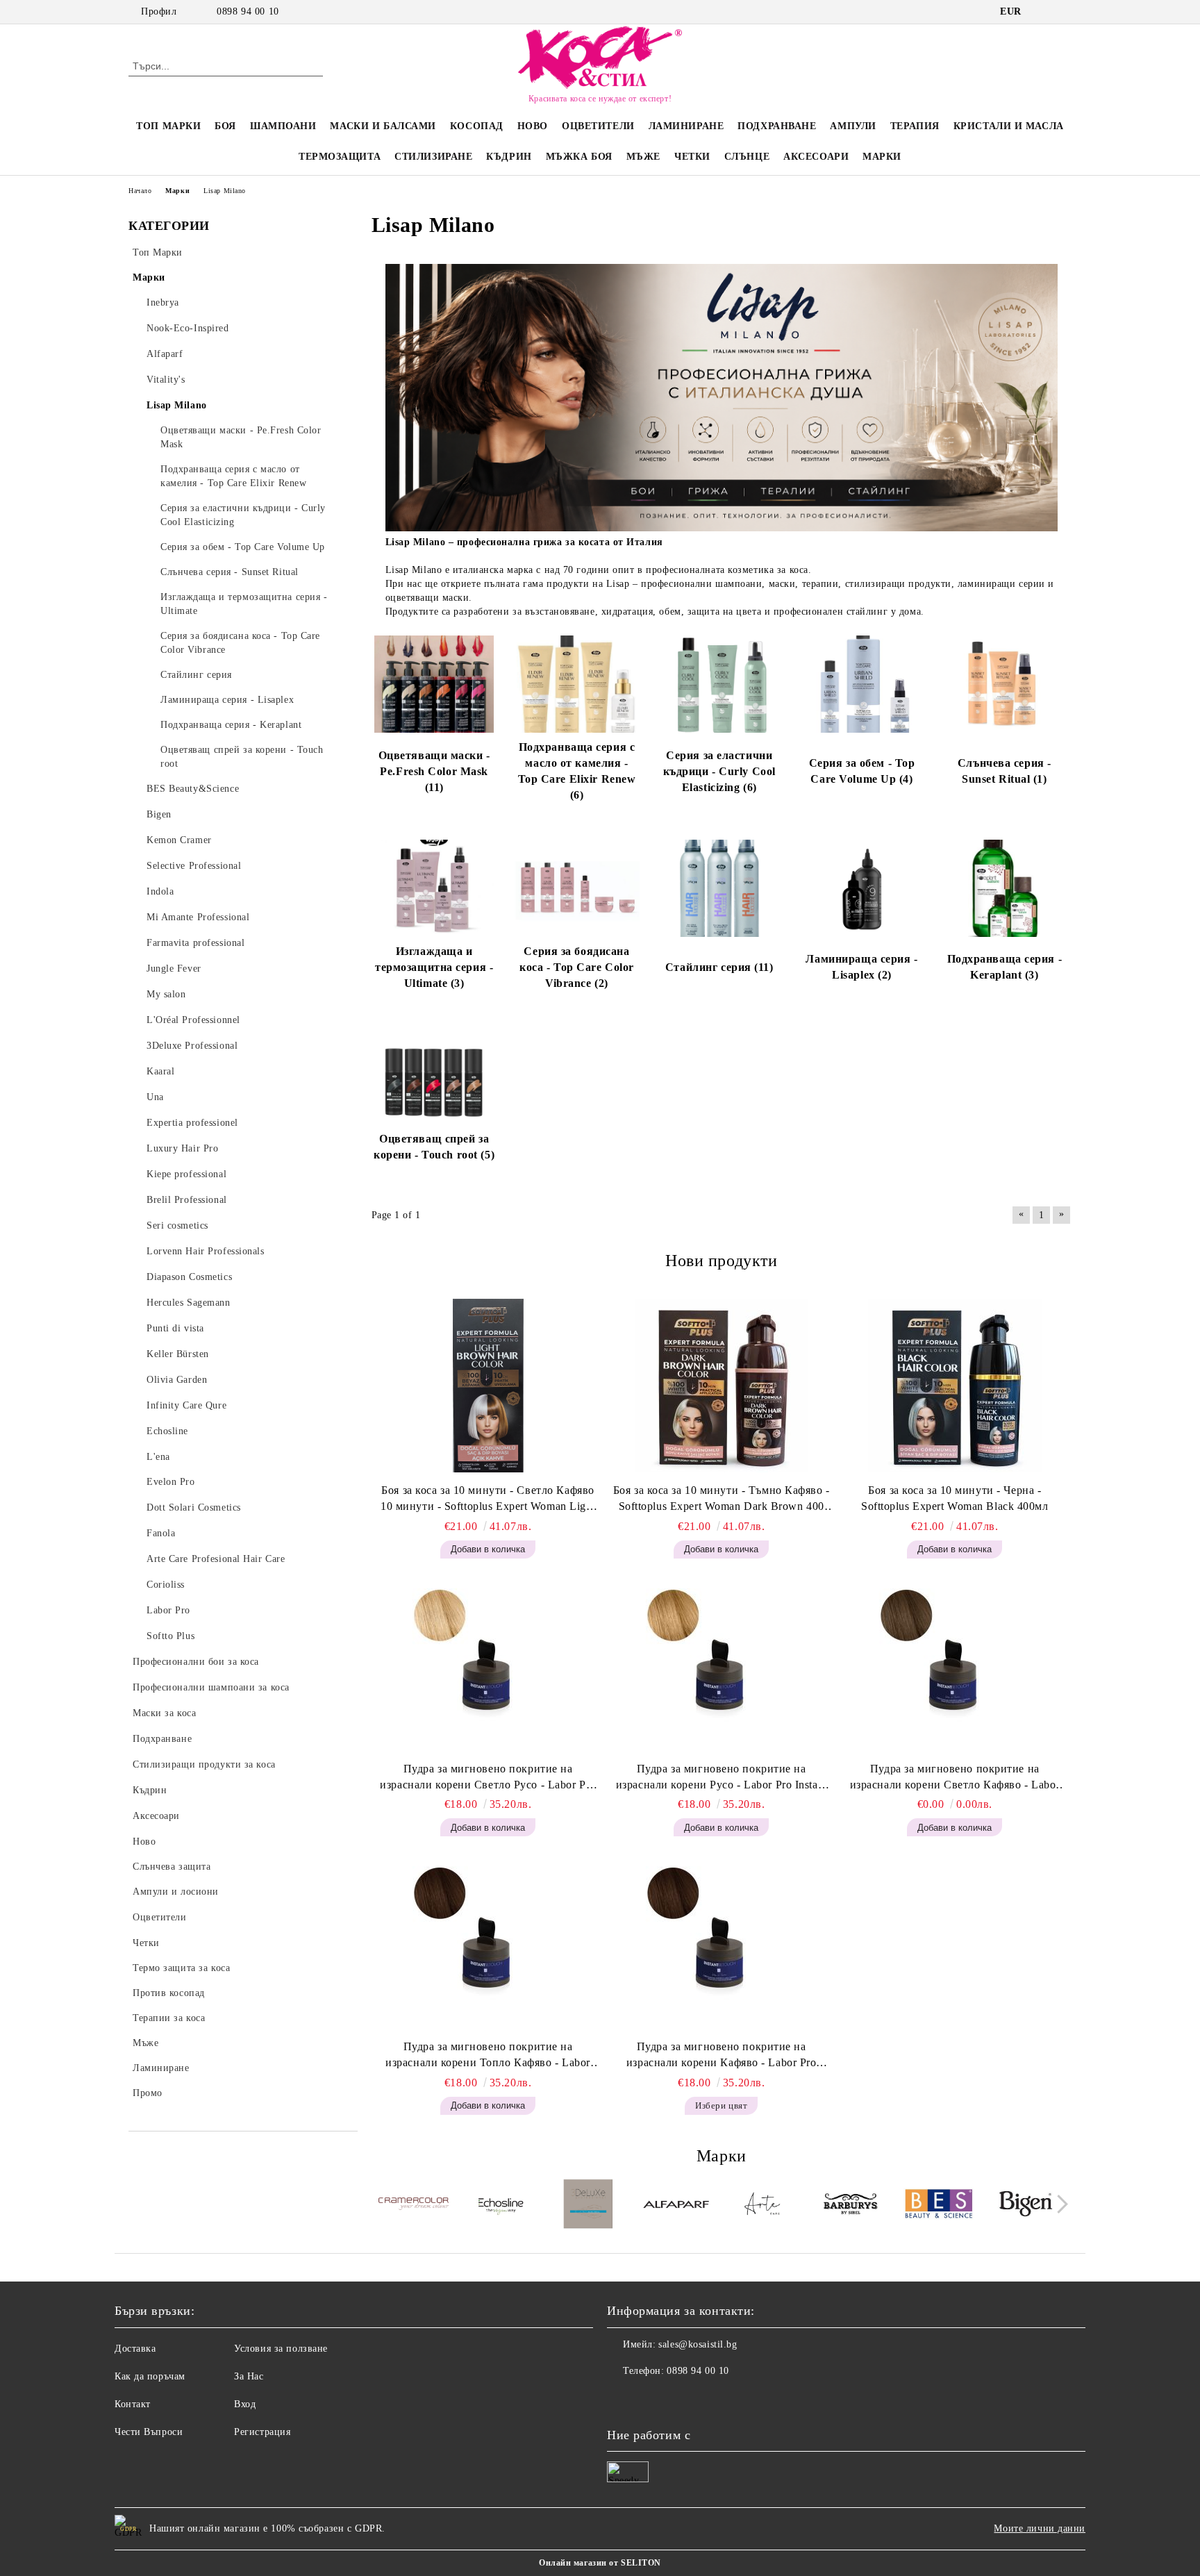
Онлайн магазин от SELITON (600, 2563)
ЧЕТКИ (692, 157)
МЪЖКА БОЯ (579, 157)
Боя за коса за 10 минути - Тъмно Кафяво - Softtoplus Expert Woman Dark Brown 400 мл (722, 1499)
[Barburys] (851, 2206)
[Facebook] (1043, 12)
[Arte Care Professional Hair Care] (764, 2206)
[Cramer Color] (414, 2206)
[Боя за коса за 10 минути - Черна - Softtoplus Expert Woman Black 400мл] (955, 1386)
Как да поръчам (150, 2376)
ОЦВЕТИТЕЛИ (598, 126)
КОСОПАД (477, 126)
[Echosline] (501, 2206)
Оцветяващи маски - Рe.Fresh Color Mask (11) (434, 771)
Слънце (747, 157)
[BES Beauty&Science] (939, 2206)
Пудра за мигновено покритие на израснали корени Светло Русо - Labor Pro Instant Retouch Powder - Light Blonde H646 (488, 1778)
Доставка (135, 2349)
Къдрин (509, 157)
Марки (882, 157)
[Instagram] (1064, 12)
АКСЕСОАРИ (816, 157)
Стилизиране (433, 157)
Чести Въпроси (149, 2432)
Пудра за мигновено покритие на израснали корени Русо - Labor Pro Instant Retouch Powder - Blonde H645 (722, 1778)
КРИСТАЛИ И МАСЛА (1009, 126)
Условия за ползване (281, 2349)
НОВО (533, 126)
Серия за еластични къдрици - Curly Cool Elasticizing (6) (719, 771)
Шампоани (283, 126)
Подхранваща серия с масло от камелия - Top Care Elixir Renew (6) (577, 771)
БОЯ (225, 126)
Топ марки (168, 126)
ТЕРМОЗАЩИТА (340, 157)
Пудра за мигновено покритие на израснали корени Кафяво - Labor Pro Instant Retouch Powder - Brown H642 (722, 2056)
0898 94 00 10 (248, 11)
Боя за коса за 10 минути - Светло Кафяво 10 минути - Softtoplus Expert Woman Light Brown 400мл (488, 1499)
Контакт (133, 2404)
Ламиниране (686, 126)
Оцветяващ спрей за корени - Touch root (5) (434, 1147)
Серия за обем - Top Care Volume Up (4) (862, 771)
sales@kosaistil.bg (698, 2344)
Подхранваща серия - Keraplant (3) (1005, 967)
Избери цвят (721, 2105)
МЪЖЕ (643, 157)
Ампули (853, 126)
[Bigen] (1026, 2206)
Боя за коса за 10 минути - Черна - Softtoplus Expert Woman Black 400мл (955, 1498)
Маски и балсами (383, 126)
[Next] (1059, 2204)
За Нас (249, 2376)
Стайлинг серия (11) (719, 967)
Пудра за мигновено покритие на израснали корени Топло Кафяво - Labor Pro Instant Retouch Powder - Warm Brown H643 (488, 2056)
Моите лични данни (1040, 2528)
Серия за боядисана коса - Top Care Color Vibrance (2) (577, 967)
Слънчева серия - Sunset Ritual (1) (1005, 771)
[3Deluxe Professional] (589, 2206)
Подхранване (777, 126)
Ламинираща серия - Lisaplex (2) (861, 967)
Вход (245, 2404)
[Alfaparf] (676, 2206)
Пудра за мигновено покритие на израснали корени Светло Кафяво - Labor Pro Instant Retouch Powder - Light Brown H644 (955, 1778)
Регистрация (262, 2432)
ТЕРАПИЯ (915, 126)
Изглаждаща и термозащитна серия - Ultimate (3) (434, 967)
